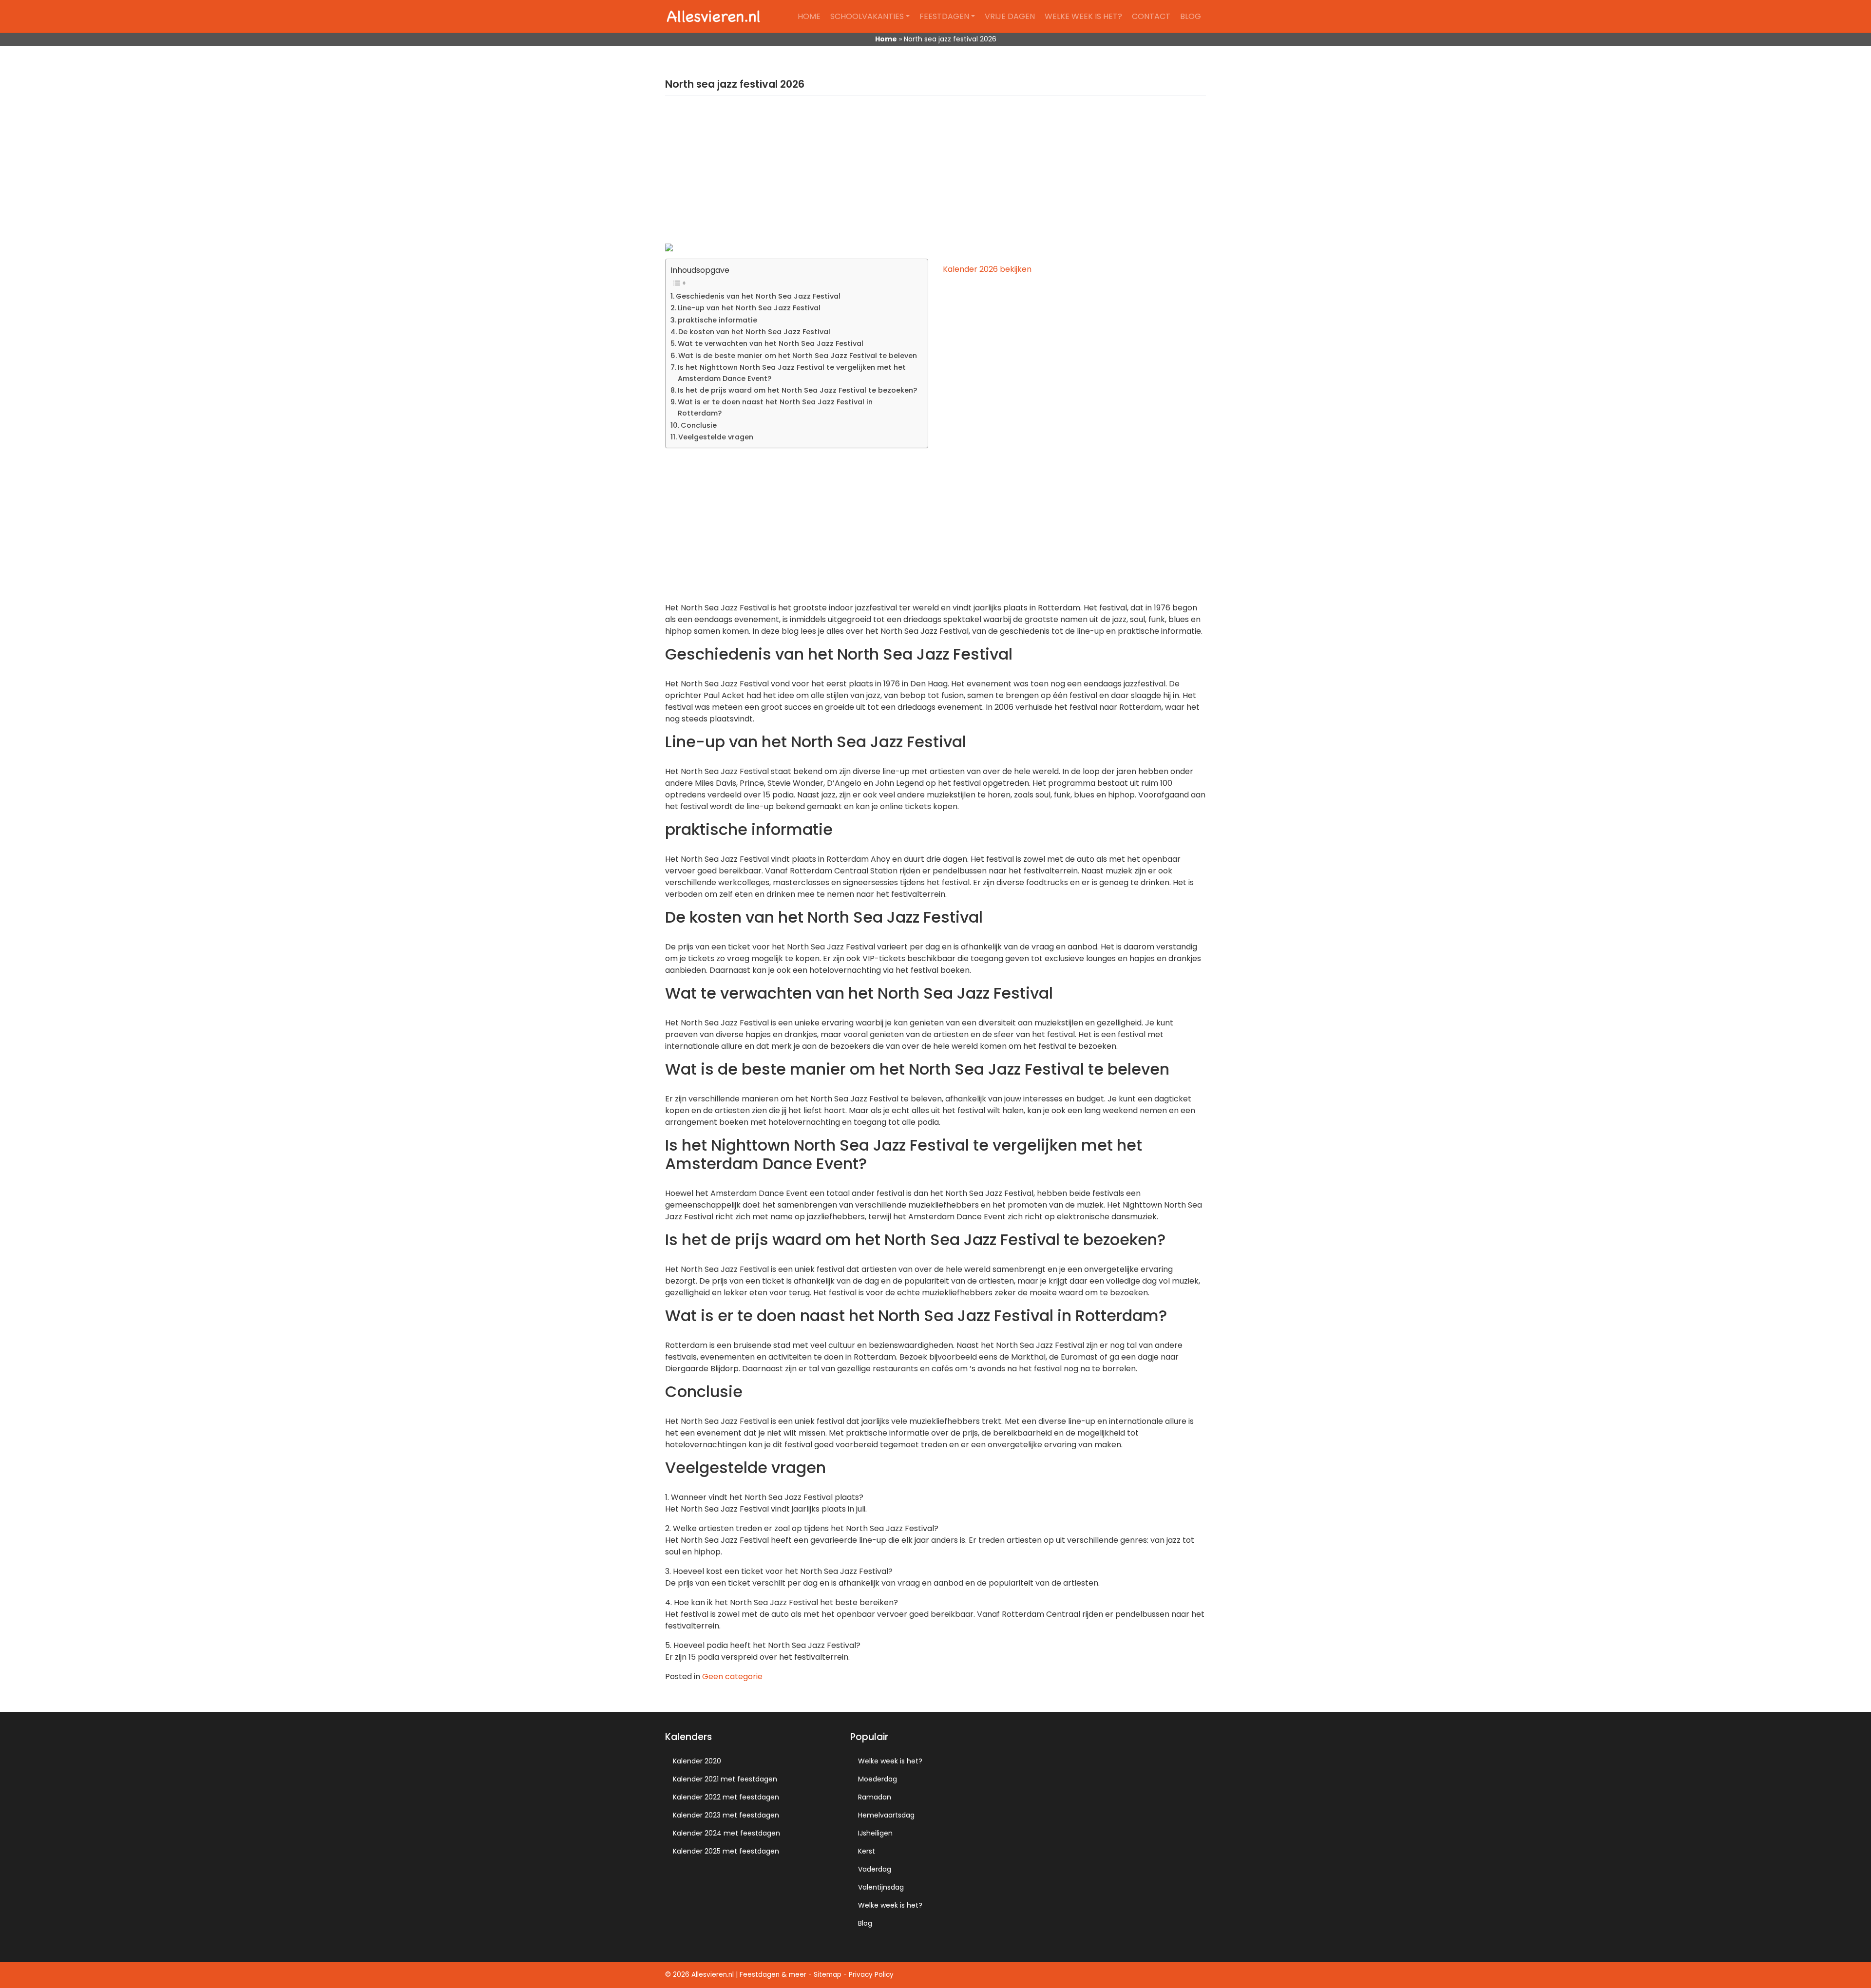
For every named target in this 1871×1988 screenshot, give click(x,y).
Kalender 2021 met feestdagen (725, 1779)
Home (809, 16)
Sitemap (828, 1975)
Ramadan (875, 1797)
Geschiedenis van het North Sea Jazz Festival (758, 296)
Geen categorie (732, 1676)
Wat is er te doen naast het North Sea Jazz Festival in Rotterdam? (775, 407)
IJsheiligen (875, 1833)
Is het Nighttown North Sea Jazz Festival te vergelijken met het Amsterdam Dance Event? (792, 373)
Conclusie (699, 425)
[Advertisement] (935, 175)
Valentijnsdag (881, 1887)
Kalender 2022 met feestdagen (726, 1797)
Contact (1151, 16)
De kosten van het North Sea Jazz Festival (754, 332)
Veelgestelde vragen (716, 437)
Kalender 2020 (697, 1761)
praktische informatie (717, 320)
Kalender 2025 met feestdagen (726, 1851)
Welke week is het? (1083, 16)
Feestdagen (944, 16)
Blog (1191, 16)
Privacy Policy (871, 1975)
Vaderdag (875, 1869)
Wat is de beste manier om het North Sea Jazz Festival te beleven (798, 356)
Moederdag (878, 1779)
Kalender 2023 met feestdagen (726, 1815)
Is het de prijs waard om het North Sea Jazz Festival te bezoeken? (797, 390)
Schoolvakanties (867, 16)
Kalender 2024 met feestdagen (726, 1833)
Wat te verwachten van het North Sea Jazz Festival (771, 343)
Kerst (867, 1851)
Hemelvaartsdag (886, 1815)
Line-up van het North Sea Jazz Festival (749, 308)
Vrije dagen (1010, 16)
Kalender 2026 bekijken (987, 269)
